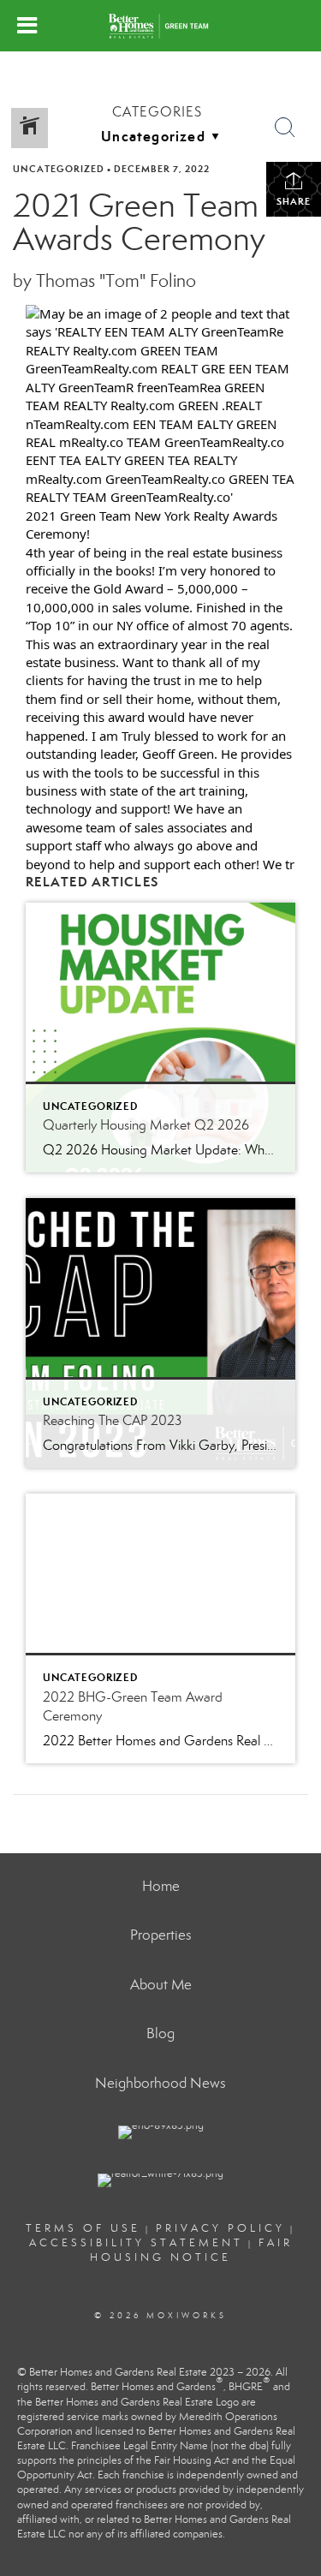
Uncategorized (59, 169)
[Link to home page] (160, 26)
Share (294, 201)
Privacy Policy (220, 2228)
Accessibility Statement (136, 2243)
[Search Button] (285, 128)
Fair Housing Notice (191, 2250)
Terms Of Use (83, 2228)
